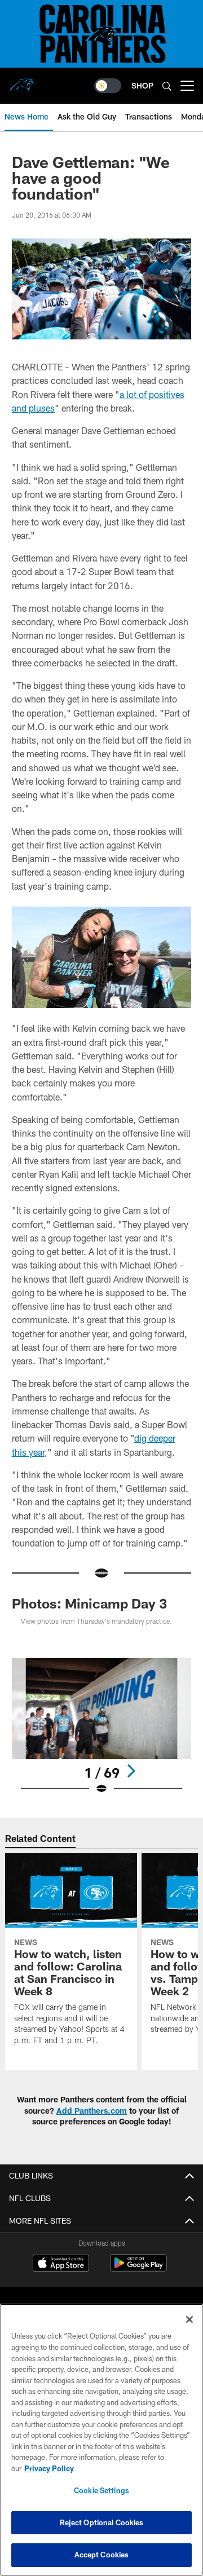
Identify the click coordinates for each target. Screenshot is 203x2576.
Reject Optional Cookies (102, 2522)
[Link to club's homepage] (23, 81)
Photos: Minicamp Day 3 (89, 1603)
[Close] (189, 2319)
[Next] (131, 1771)
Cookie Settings (101, 2490)
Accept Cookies (102, 2555)
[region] (101, 2440)
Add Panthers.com (92, 2111)
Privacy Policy (49, 2468)
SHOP (142, 85)
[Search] (167, 86)
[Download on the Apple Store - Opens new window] (61, 2264)
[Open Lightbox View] (102, 1727)
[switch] (108, 86)
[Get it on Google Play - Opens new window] (138, 2268)
